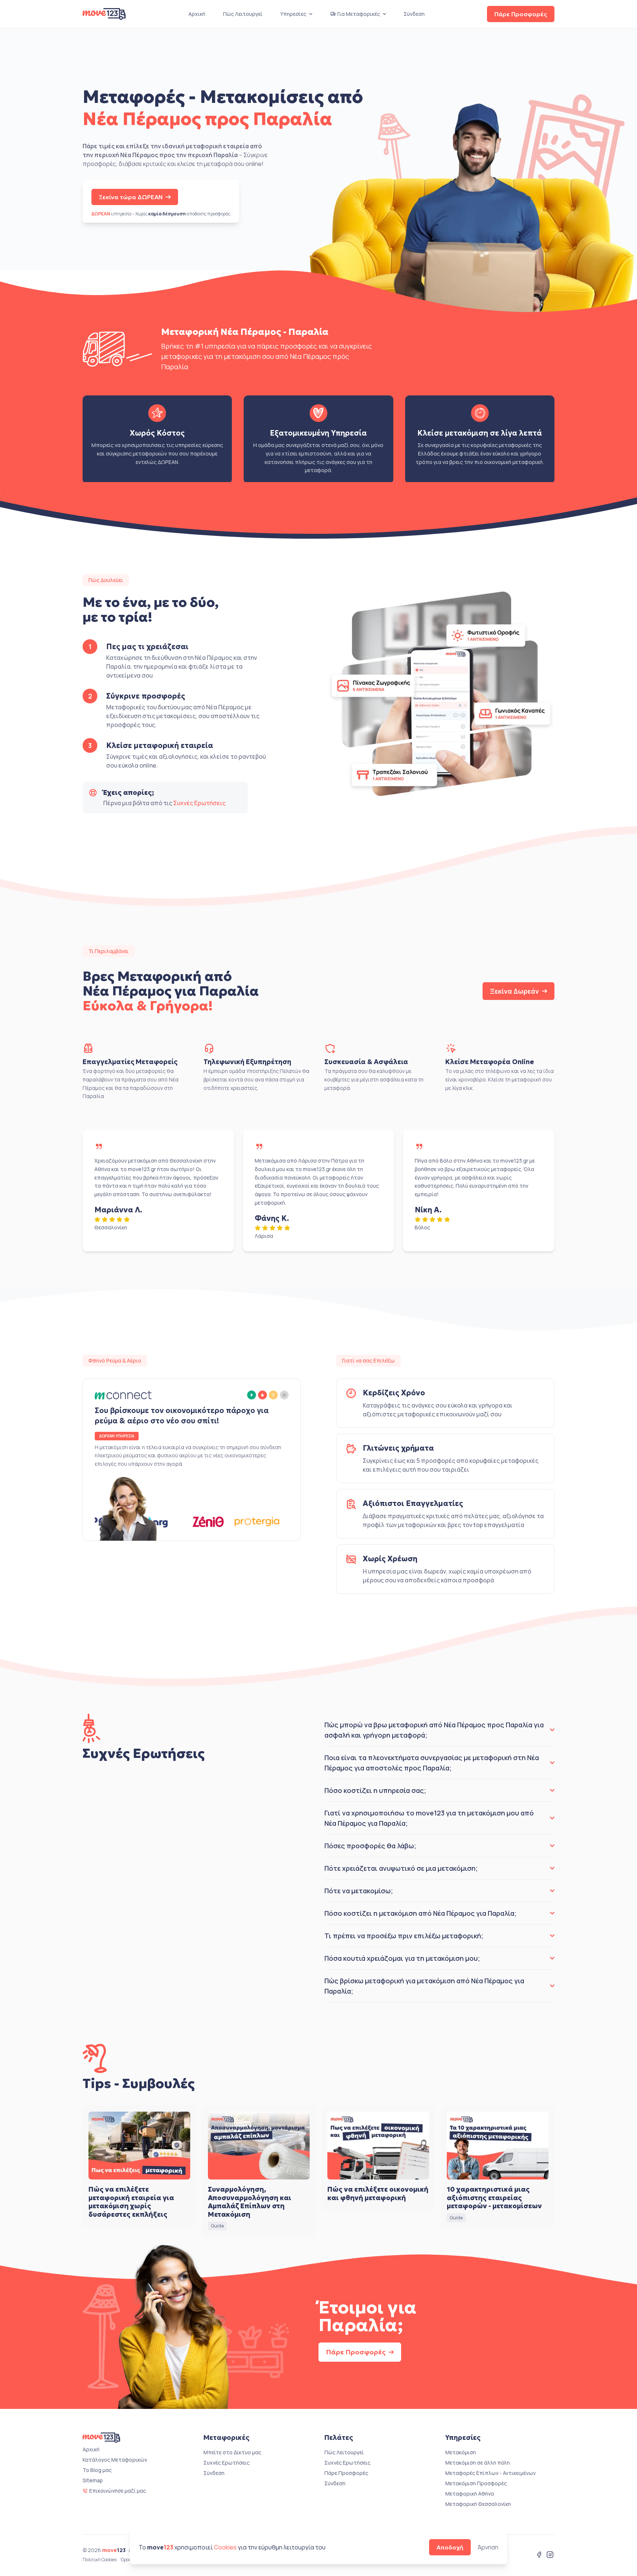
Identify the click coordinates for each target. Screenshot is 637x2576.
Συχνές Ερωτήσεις (199, 803)
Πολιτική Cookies (100, 2560)
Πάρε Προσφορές (521, 14)
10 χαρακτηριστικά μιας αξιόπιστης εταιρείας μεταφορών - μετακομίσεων (494, 2198)
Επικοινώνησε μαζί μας (118, 2491)
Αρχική (197, 14)
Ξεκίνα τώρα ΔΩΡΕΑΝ (131, 197)
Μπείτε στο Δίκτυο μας (232, 2452)
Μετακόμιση (461, 2452)
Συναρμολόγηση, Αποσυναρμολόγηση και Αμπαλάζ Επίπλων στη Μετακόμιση (250, 2202)
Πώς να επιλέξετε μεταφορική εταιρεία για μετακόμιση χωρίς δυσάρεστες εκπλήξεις (131, 2202)
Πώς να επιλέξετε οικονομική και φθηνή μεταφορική (378, 2194)
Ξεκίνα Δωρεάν (514, 991)
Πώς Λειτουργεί (243, 14)
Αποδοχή (450, 2547)
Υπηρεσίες (293, 14)
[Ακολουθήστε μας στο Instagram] (550, 2555)
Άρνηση (488, 2547)
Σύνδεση (414, 14)
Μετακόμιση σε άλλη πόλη (478, 2463)
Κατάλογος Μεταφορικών (115, 2460)
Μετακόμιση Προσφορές (476, 2483)
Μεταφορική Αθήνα (470, 2494)
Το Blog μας (97, 2470)
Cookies (225, 2547)
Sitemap (93, 2480)
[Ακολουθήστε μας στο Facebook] (539, 2555)
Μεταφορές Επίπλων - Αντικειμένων (490, 2473)
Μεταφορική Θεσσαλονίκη (478, 2504)
